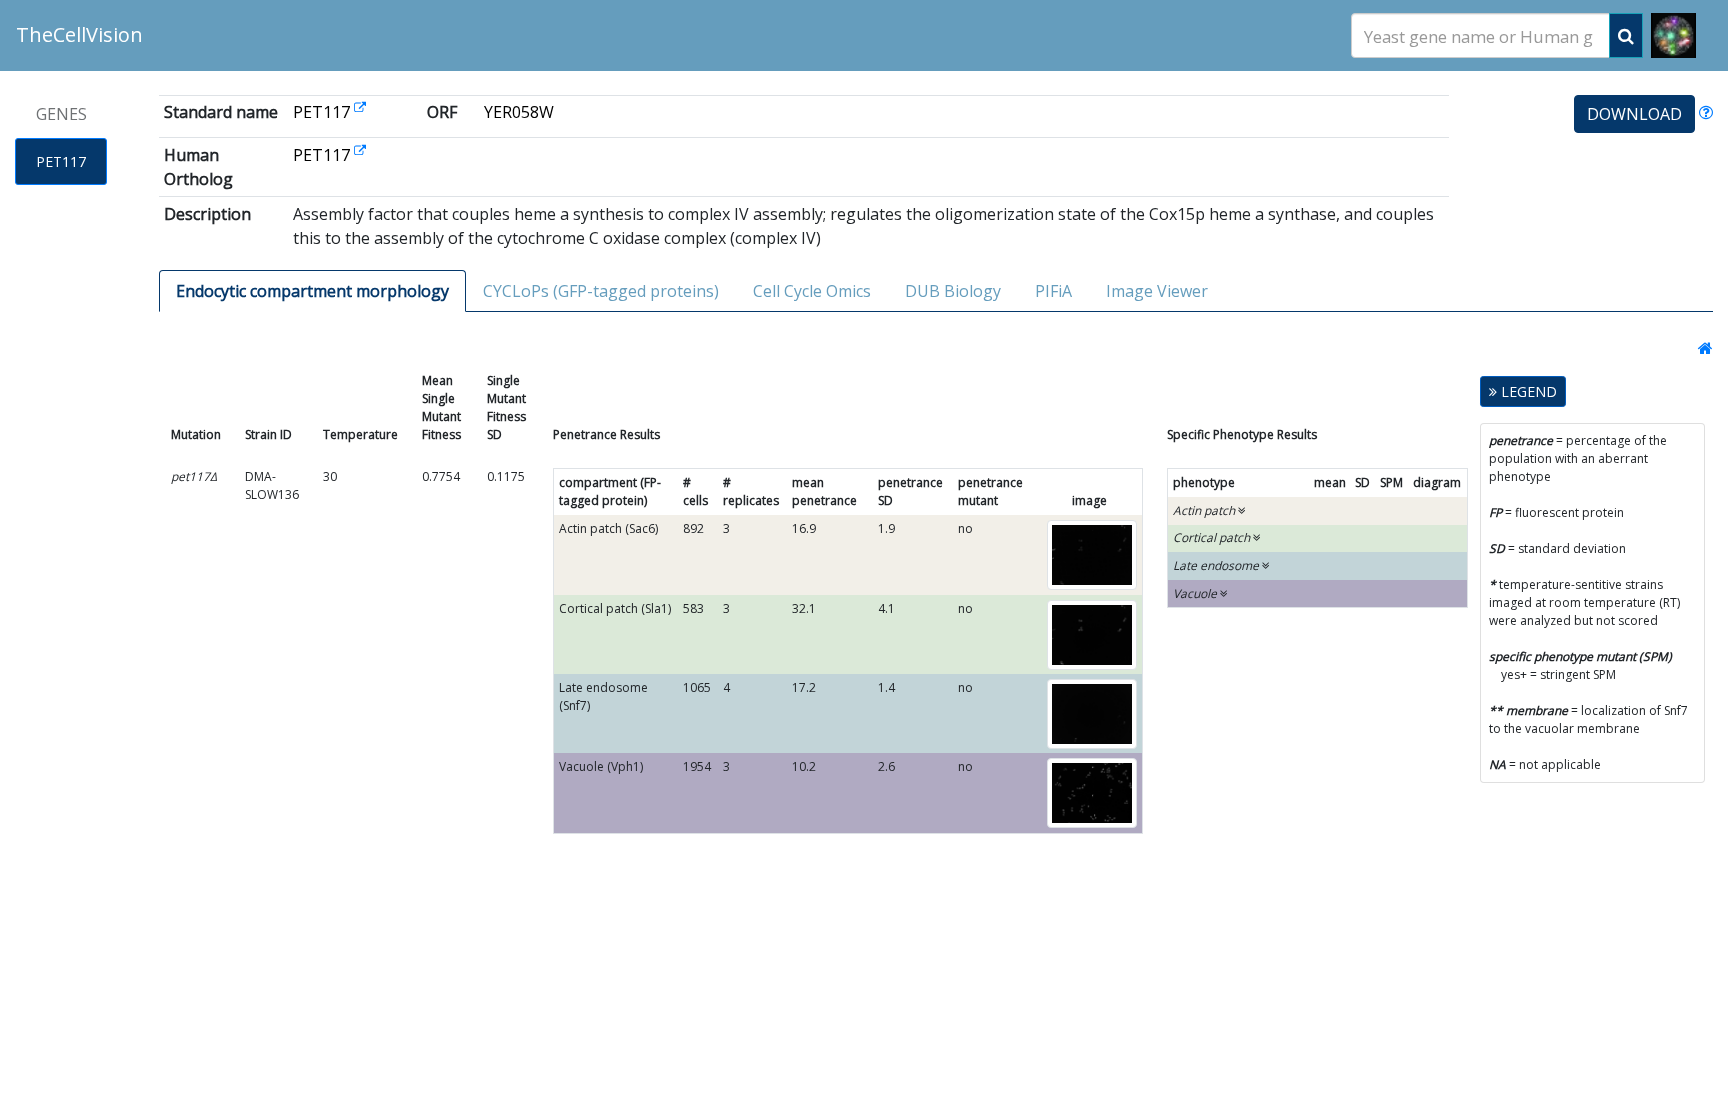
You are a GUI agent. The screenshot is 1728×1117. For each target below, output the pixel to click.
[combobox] (1480, 35)
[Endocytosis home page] (1699, 348)
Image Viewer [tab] (1157, 291)
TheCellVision (79, 34)
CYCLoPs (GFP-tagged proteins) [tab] (601, 291)
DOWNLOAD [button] (1634, 114)
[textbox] (1480, 36)
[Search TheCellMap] (1673, 35)
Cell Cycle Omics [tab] (812, 291)
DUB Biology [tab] (953, 291)
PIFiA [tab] (1053, 291)
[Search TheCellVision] (1626, 35)
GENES (61, 114)
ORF (442, 112)
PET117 (61, 161)
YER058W (519, 112)
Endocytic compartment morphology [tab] (312, 291)
